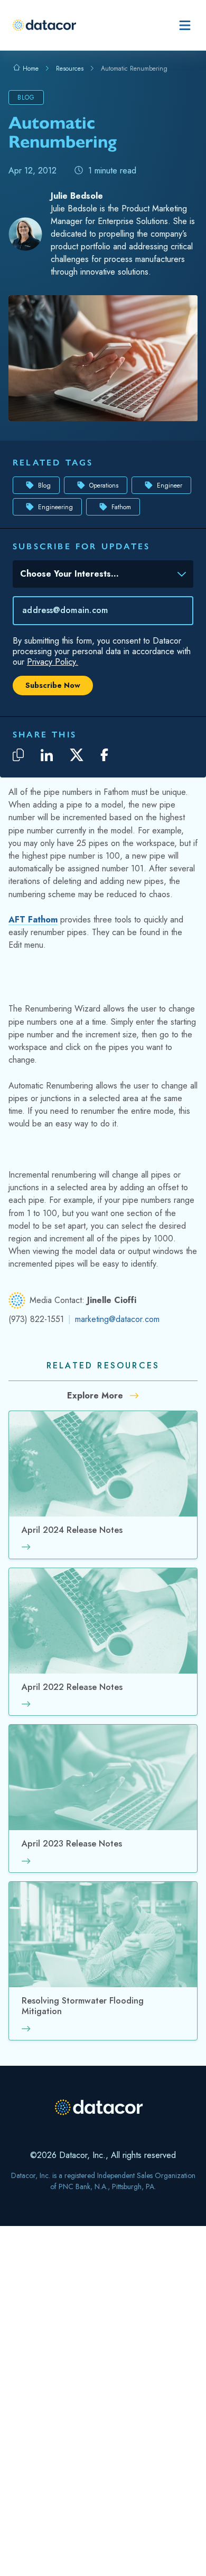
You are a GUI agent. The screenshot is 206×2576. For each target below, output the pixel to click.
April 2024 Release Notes (72, 1530)
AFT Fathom (33, 920)
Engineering (55, 507)
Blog (44, 485)
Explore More (96, 1396)
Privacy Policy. (53, 662)
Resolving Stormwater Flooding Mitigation (83, 2006)
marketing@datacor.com (117, 1319)
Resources (70, 69)
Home (30, 69)
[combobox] (96, 576)
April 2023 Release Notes (72, 1844)
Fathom (121, 507)
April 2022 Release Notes (72, 1688)
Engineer (170, 485)
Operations (104, 485)
